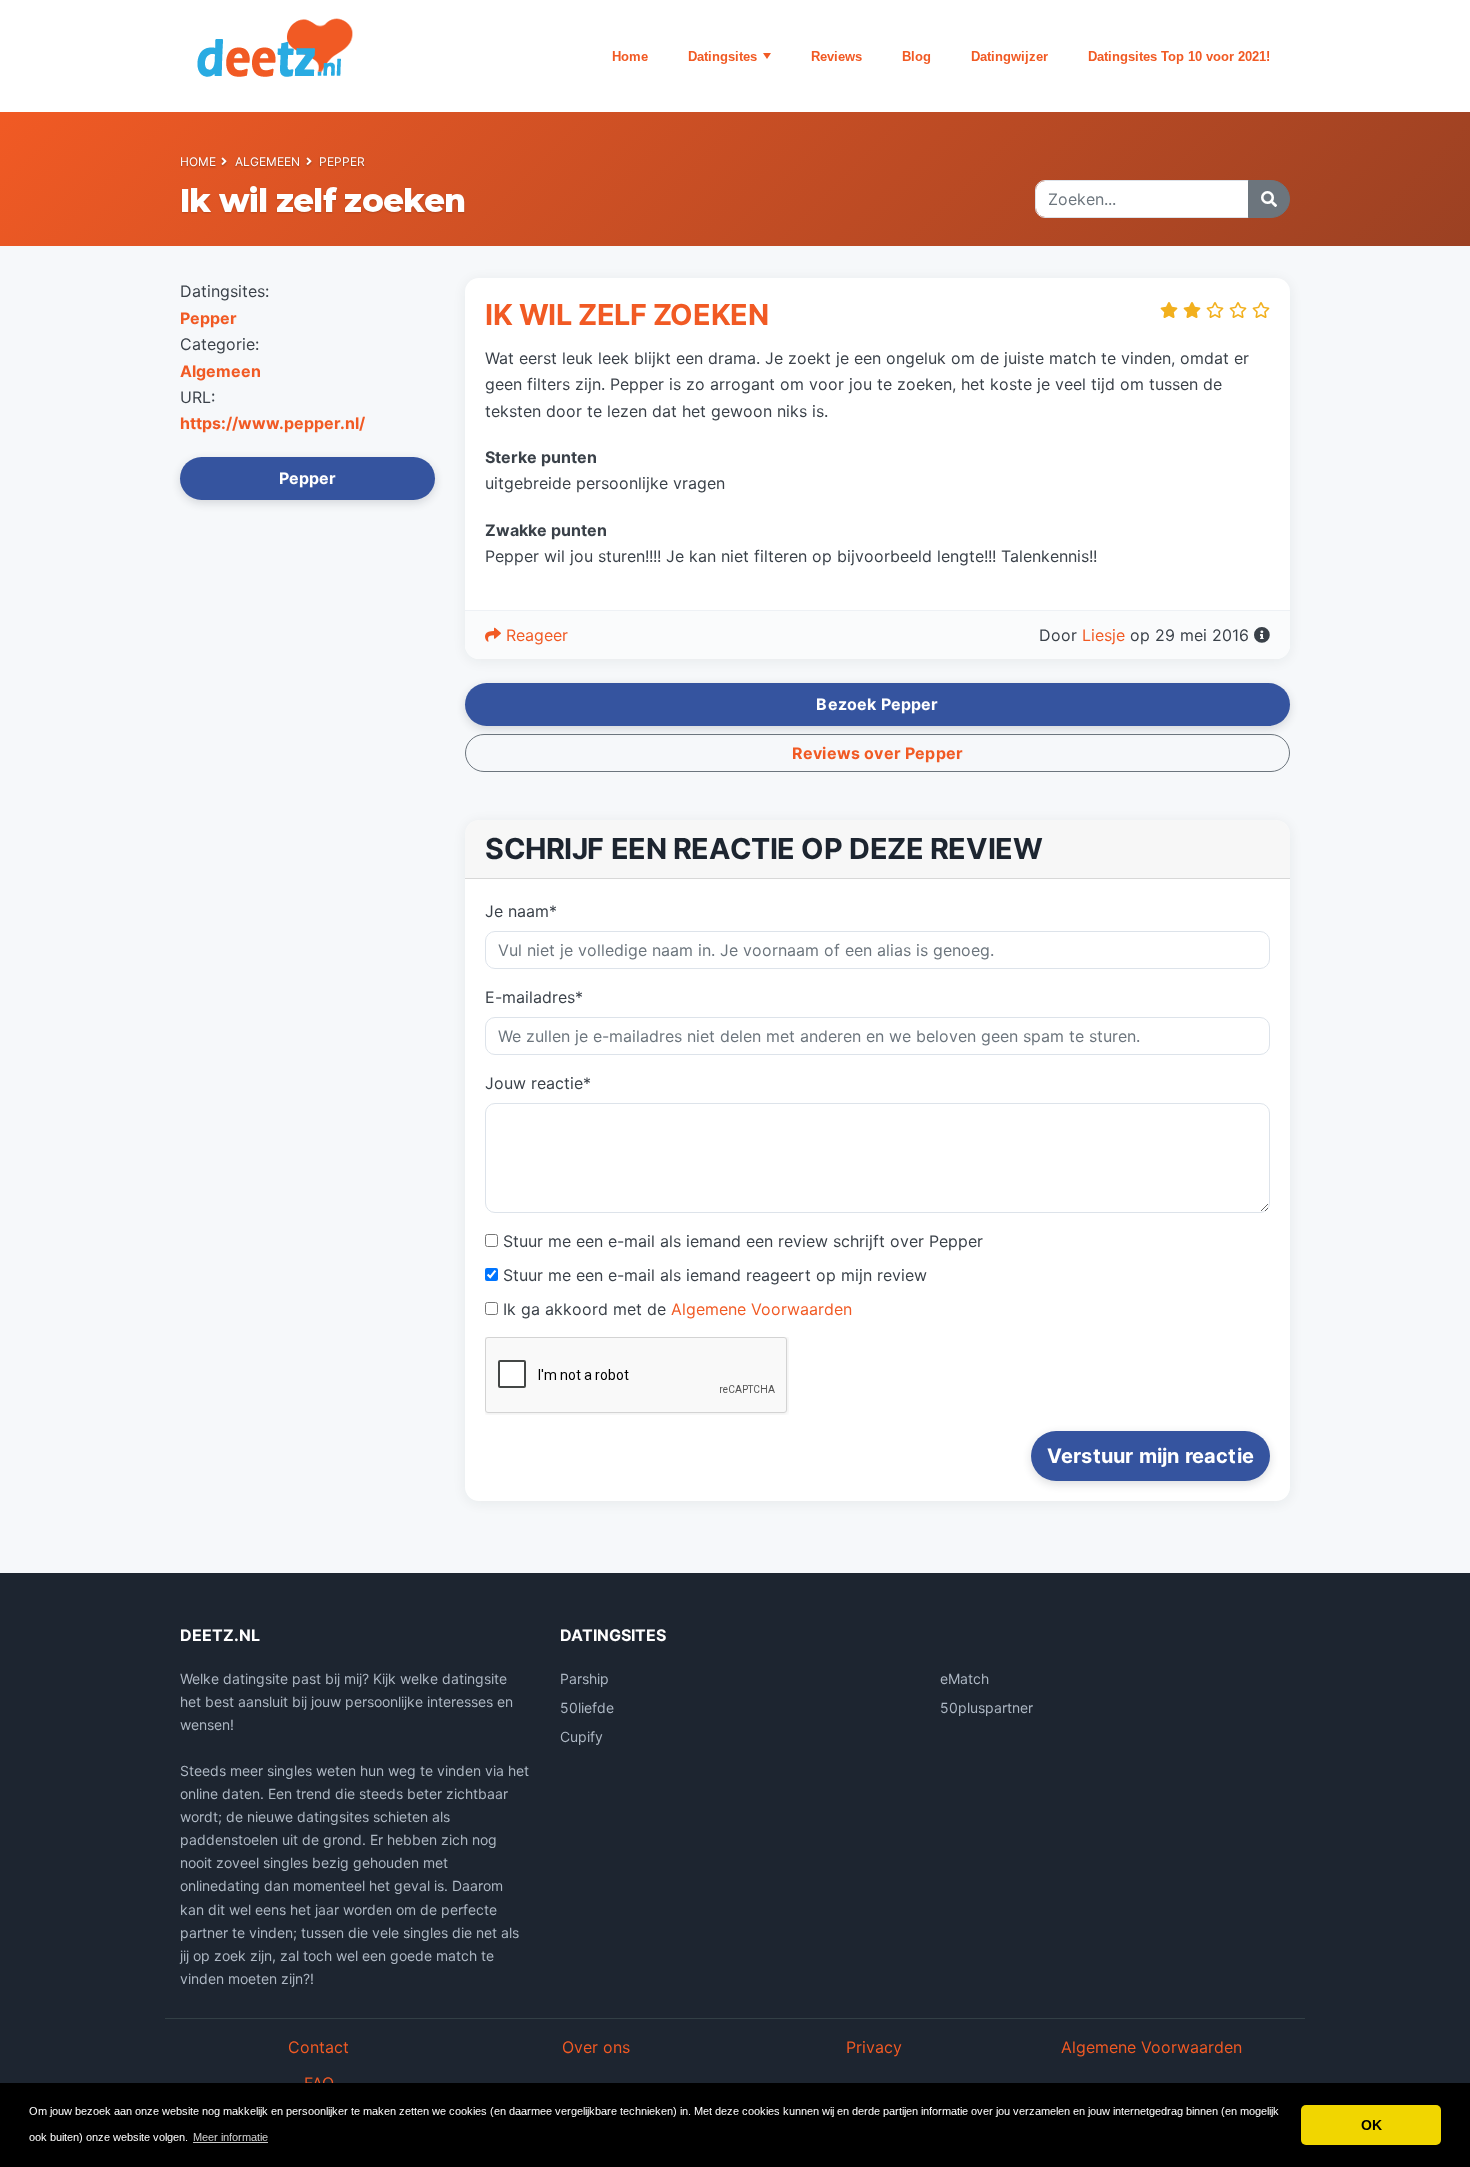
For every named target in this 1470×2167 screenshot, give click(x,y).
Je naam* (521, 911)
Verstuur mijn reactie (1150, 1456)
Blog (916, 56)
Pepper (342, 161)
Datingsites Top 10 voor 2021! (1179, 56)
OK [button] (1371, 2125)
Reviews (836, 56)
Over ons (596, 2047)
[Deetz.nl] (305, 56)
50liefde (587, 1707)
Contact (318, 2047)
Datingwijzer (1009, 56)
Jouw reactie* (538, 1083)
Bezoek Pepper (877, 704)
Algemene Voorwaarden (761, 1309)
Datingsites (722, 56)
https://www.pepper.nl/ (272, 423)
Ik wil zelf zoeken (626, 314)
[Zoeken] (1269, 199)
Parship (584, 1678)
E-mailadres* (534, 997)
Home (630, 56)
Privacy (874, 2047)
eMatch (964, 1678)
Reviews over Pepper (877, 753)
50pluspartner (986, 1707)
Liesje (1103, 635)
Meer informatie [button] (230, 2137)
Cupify (581, 1736)
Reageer (534, 635)
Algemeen (268, 161)
